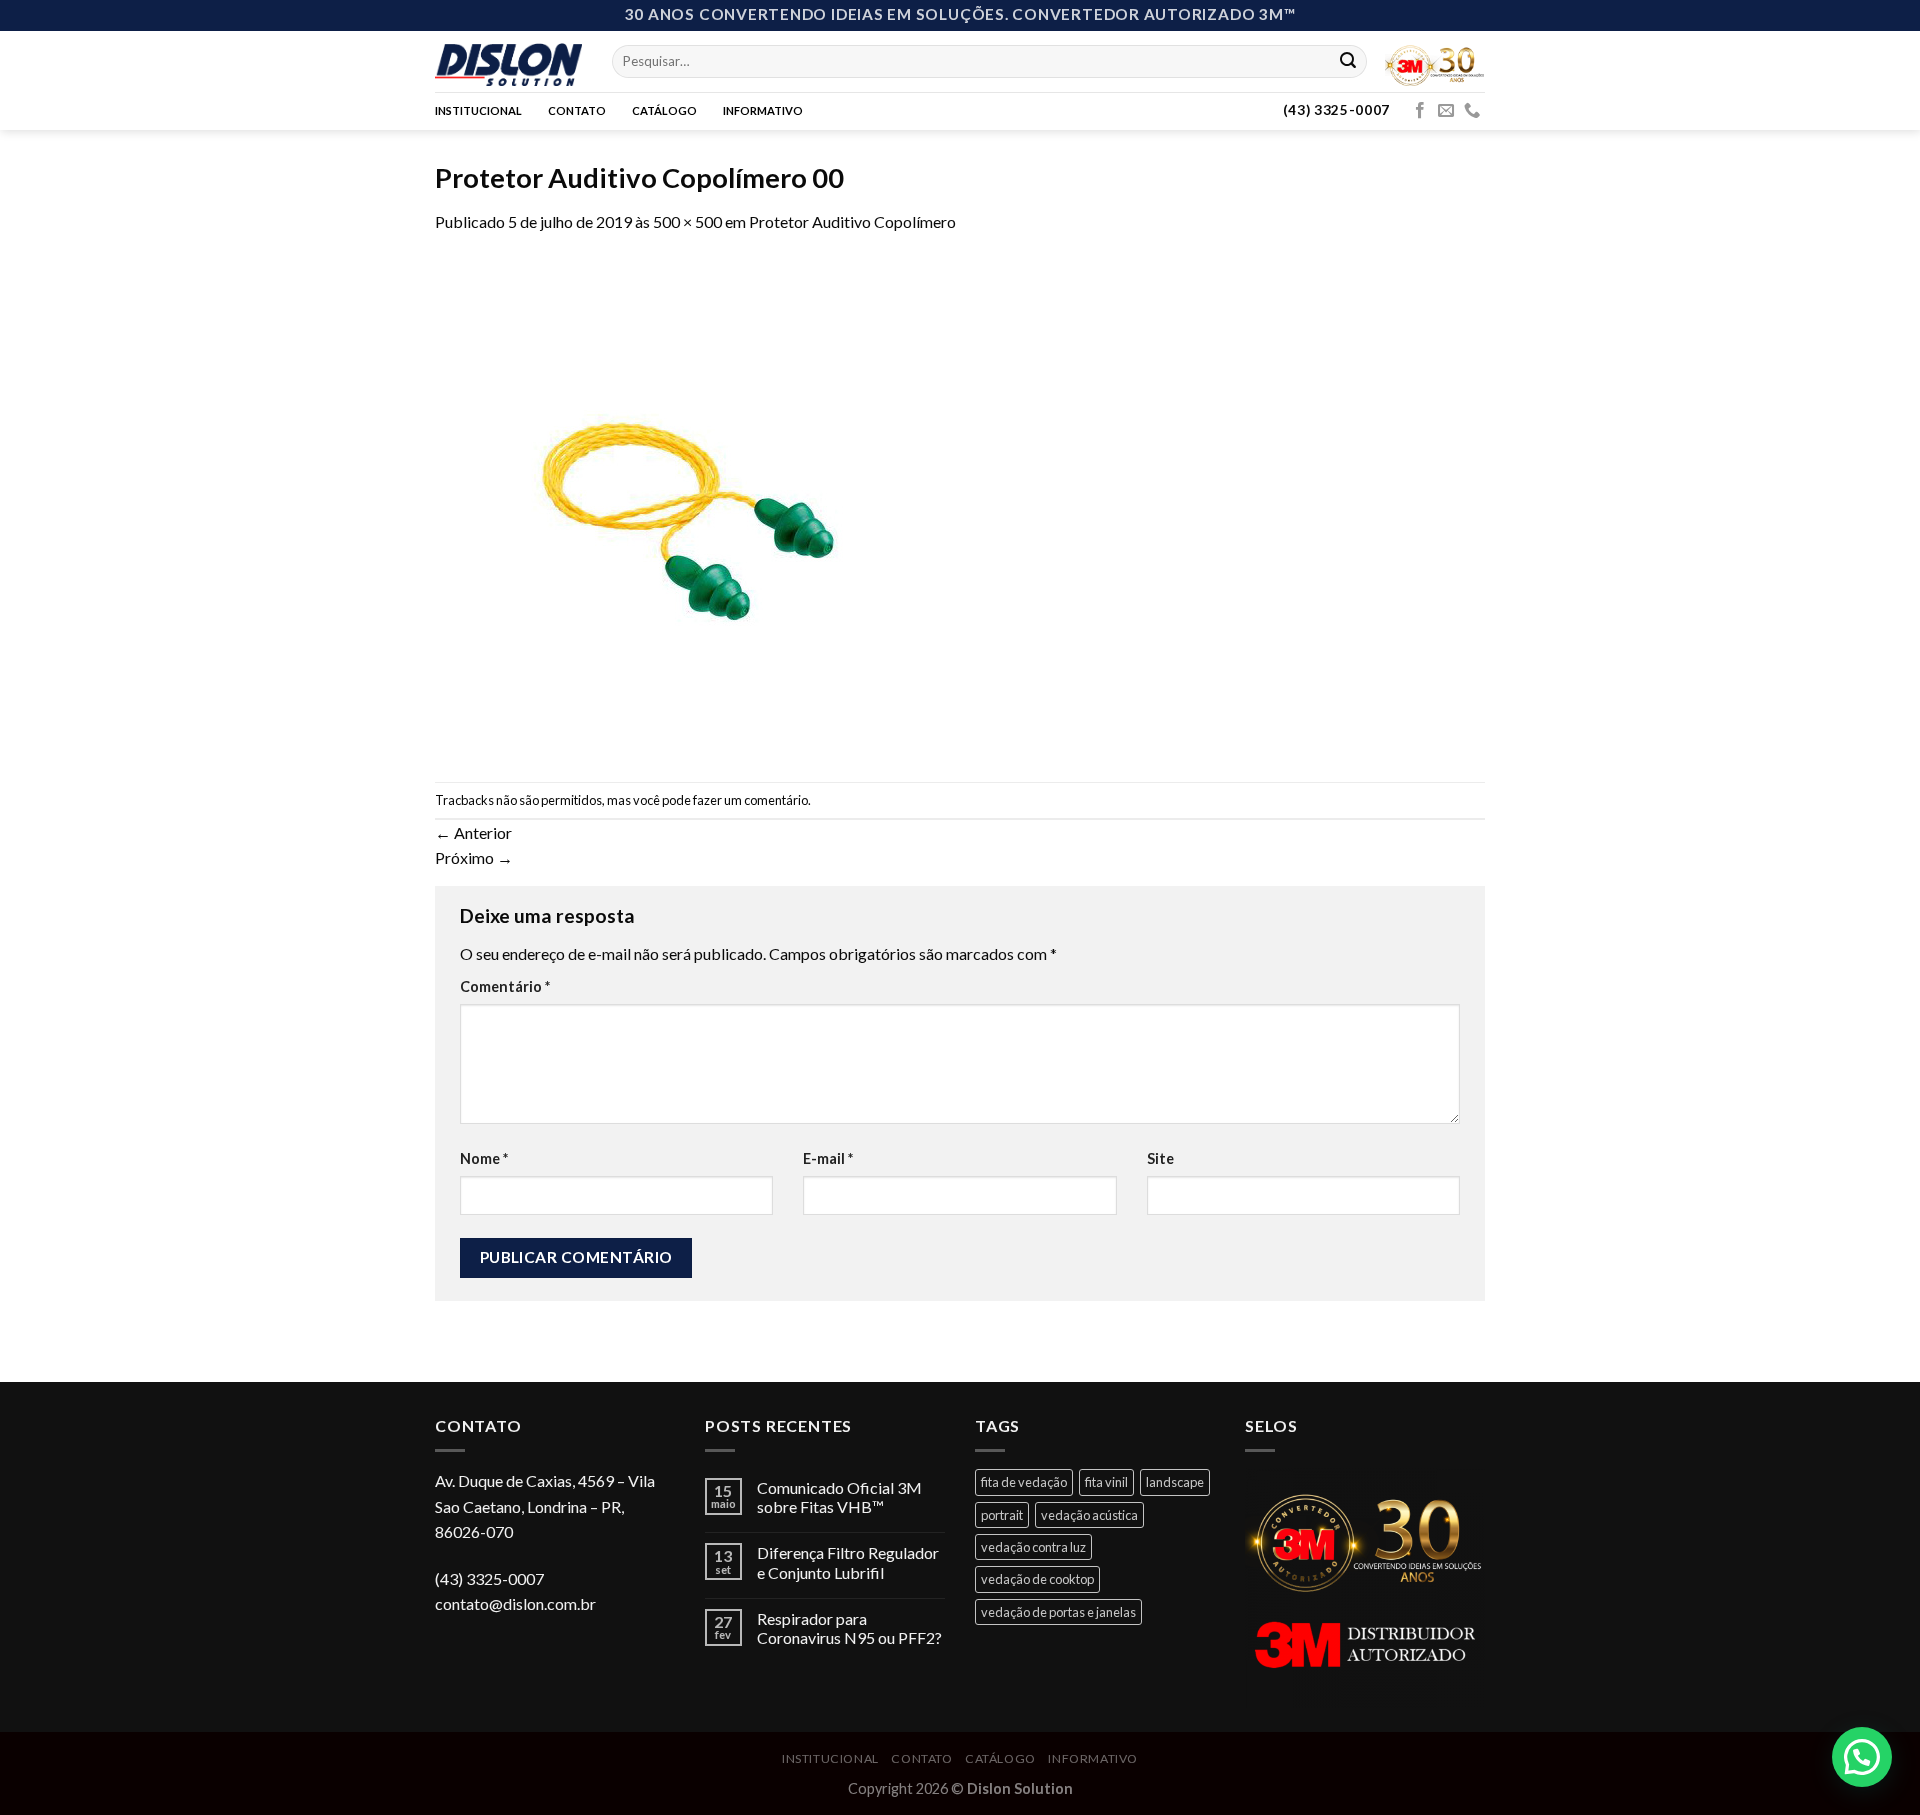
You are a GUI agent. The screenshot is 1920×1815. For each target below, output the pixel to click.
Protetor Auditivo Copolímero (852, 221)
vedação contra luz (1033, 1547)
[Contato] (1472, 111)
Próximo (474, 857)
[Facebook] (1420, 111)
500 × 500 (687, 221)
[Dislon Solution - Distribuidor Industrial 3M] (508, 61)
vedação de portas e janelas (1058, 1612)
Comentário (505, 986)
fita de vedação (1024, 1482)
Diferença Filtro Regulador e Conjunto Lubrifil (848, 1562)
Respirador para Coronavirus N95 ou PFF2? (849, 1628)
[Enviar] (1348, 61)
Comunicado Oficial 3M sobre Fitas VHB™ (839, 1497)
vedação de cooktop (1037, 1579)
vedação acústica (1089, 1515)
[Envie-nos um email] (1446, 111)
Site (1160, 1158)
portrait (1002, 1515)
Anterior (473, 832)
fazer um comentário (750, 800)
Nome (484, 1158)
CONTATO (577, 110)
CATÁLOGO (664, 110)
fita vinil (1106, 1482)
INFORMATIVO (763, 110)
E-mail (828, 1158)
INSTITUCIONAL (478, 110)
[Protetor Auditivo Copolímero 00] (685, 505)
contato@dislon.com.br (515, 1603)
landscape (1175, 1482)
